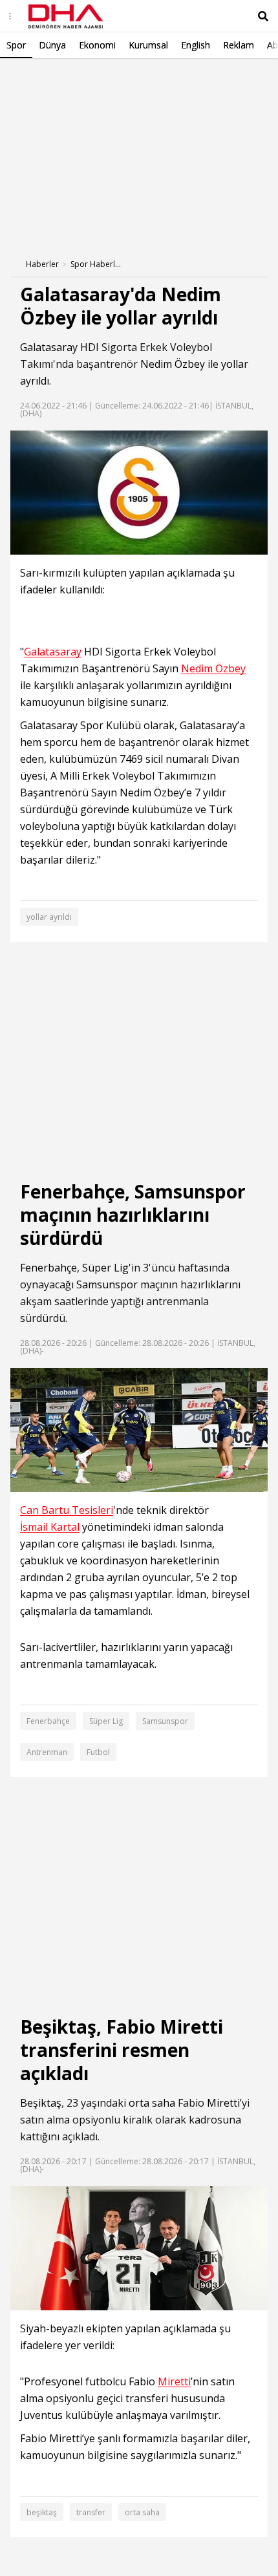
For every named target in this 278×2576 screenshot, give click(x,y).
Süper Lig (105, 1268)
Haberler (42, 264)
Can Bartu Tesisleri (67, 1510)
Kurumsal (148, 45)
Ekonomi (97, 45)
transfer (91, 2512)
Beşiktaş (41, 2103)
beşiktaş (42, 2512)
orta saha (152, 2103)
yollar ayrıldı (49, 917)
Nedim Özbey (173, 364)
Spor (16, 45)
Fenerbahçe (48, 1268)
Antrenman (47, 1752)
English (196, 45)
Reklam (239, 45)
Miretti (223, 2103)
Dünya (52, 45)
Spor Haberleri (96, 264)
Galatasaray (49, 347)
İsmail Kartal (50, 1527)
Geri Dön (40, 77)
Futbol (98, 1752)
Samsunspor (107, 1284)
